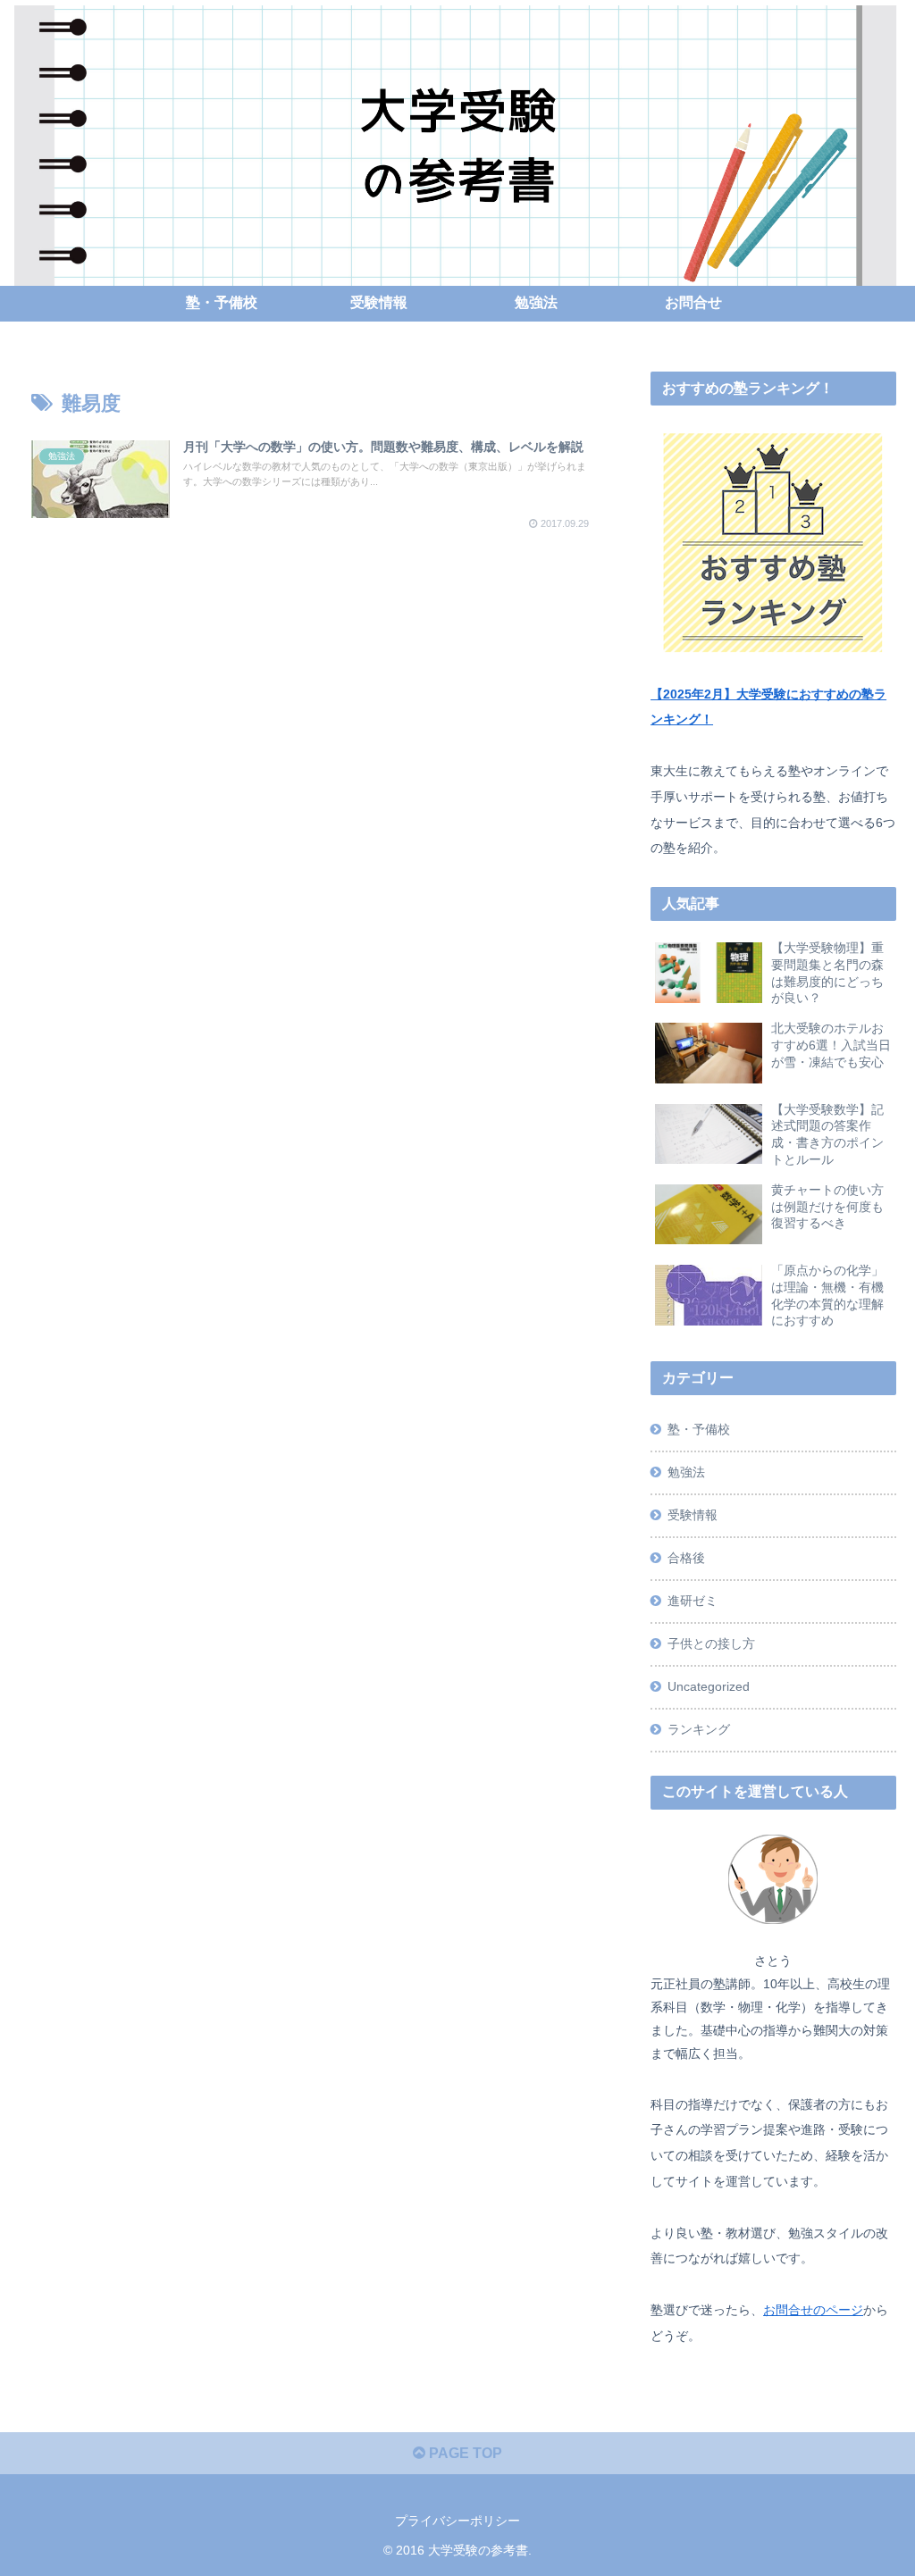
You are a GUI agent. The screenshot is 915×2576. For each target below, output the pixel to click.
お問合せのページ (813, 2310)
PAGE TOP (464, 2453)
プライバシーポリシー (457, 2521)
